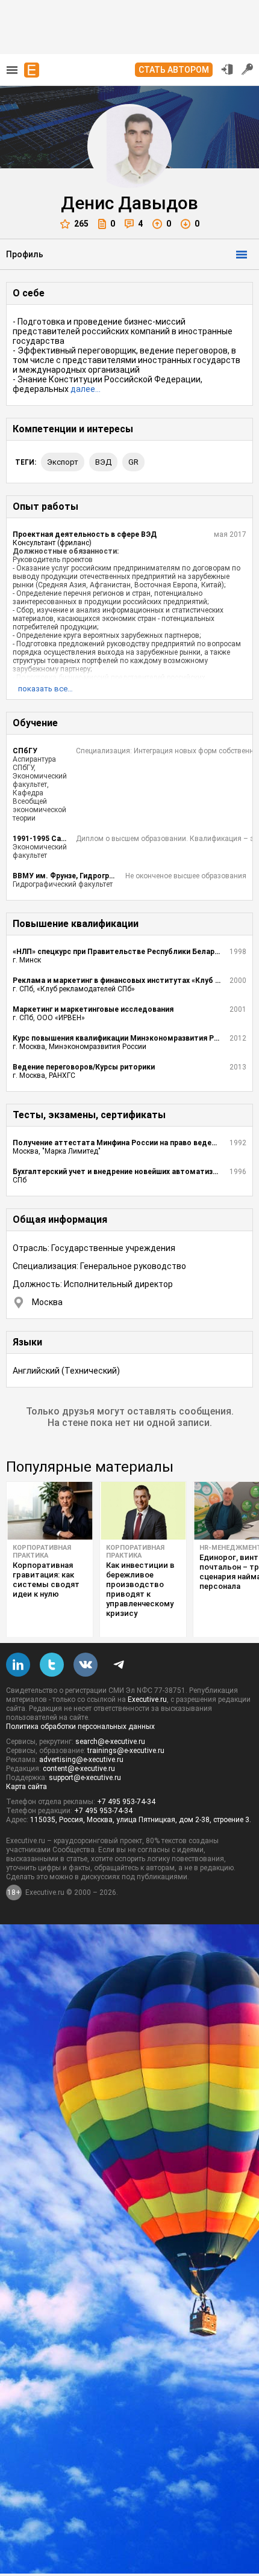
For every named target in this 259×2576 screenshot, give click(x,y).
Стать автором (174, 70)
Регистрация (248, 69)
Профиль (25, 254)
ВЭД (103, 462)
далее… (86, 389)
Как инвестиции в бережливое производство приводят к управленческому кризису (140, 1589)
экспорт (63, 462)
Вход (227, 69)
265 (81, 224)
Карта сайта (27, 1787)
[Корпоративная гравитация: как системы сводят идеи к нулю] (50, 1511)
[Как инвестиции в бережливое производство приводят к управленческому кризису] (143, 1511)
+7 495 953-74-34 (126, 1802)
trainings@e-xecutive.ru (126, 1751)
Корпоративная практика (42, 1552)
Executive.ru (147, 1699)
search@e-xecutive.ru (110, 1742)
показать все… (45, 689)
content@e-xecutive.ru (79, 1769)
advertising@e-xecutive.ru (81, 1760)
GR (133, 462)
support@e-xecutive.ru (85, 1778)
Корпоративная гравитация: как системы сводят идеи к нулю (46, 1580)
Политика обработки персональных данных (80, 1727)
